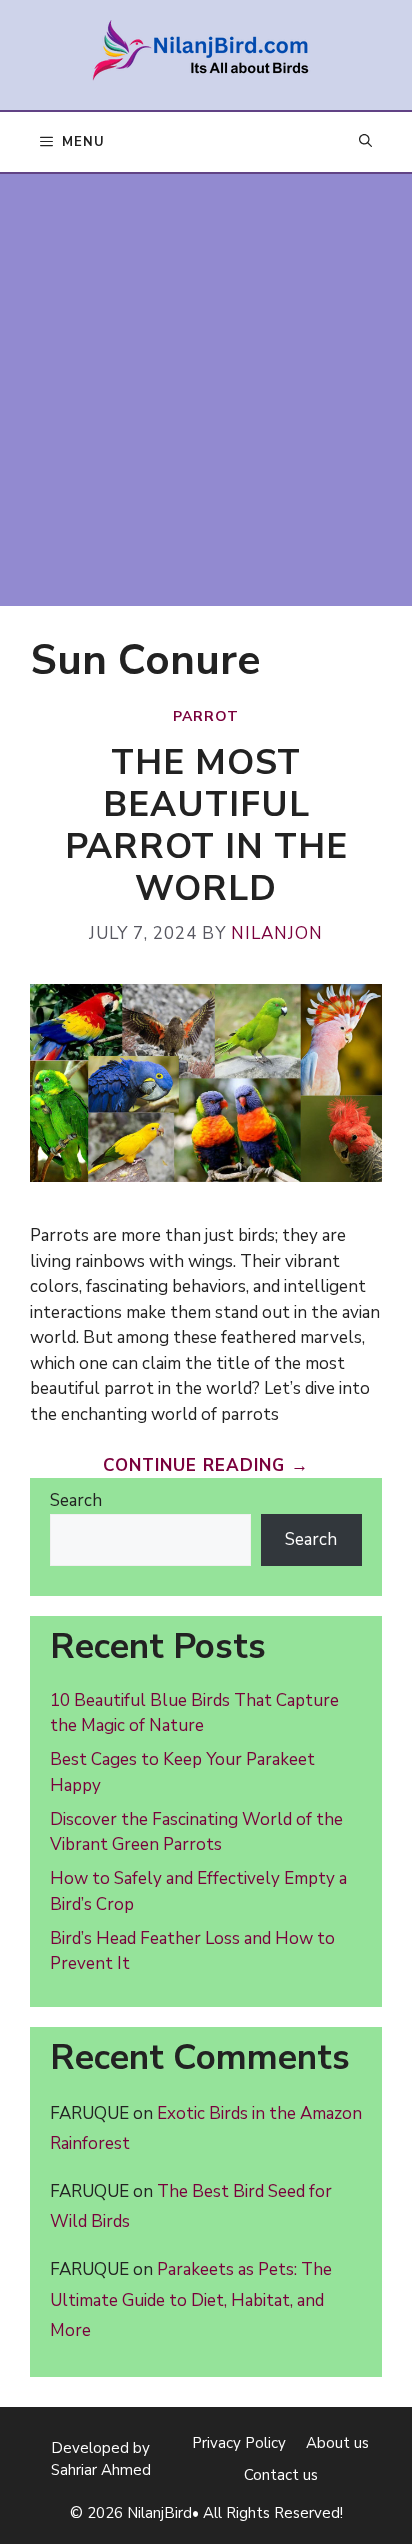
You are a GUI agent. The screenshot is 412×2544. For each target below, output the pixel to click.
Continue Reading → (206, 1465)
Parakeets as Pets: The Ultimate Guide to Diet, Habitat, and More (191, 2300)
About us (337, 2443)
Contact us (281, 2475)
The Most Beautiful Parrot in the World (206, 825)
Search (76, 1500)
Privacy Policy (239, 2443)
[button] (365, 142)
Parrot (206, 716)
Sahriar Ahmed (101, 2470)
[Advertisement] (206, 390)
